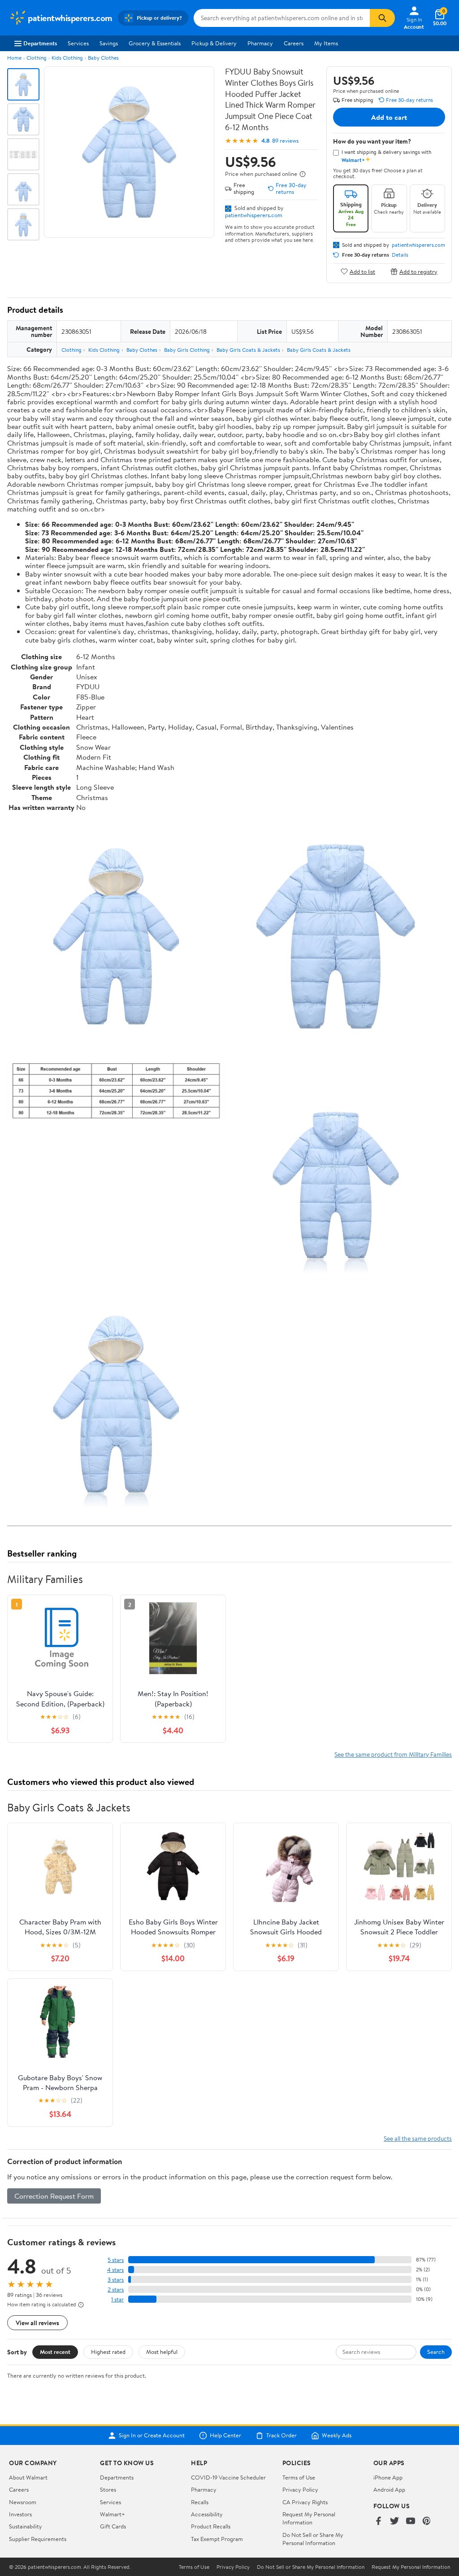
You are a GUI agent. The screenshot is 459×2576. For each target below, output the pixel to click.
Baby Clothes (103, 58)
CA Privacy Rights (305, 2502)
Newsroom (23, 2502)
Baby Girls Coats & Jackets (248, 350)
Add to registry (418, 271)
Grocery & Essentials (155, 43)
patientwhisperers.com (254, 215)
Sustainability (26, 2526)
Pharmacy (260, 43)
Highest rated (108, 2352)
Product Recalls (211, 2526)
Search (436, 2352)
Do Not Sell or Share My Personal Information (313, 2539)
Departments (40, 43)
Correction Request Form (54, 2196)
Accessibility (207, 2514)
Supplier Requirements (38, 2539)
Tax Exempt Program (217, 2539)
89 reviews (285, 141)
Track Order (281, 2436)
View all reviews (37, 2323)
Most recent (55, 2352)
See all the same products (418, 2138)
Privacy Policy (300, 2489)
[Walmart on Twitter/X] (394, 2521)
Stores (108, 2489)
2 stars (116, 2290)
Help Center (225, 2436)
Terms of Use (299, 2477)
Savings (109, 43)
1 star (117, 2299)
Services (78, 43)
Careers (294, 43)
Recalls (200, 2502)
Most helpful (162, 2352)
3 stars (116, 2280)
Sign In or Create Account (152, 2436)
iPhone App (388, 2477)
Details (400, 255)
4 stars (115, 2270)
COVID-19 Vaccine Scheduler (228, 2477)
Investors (20, 2514)
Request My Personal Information (309, 2518)
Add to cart (389, 117)
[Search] (382, 18)
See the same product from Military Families (393, 1754)
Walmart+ (113, 2514)
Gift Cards (113, 2526)
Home (14, 58)
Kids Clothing (67, 58)
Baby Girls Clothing (187, 350)
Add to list (362, 271)
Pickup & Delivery (214, 43)
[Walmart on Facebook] (378, 2521)
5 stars (116, 2260)
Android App (389, 2489)
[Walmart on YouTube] (411, 2521)
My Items (326, 43)
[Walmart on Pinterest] (427, 2521)
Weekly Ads (337, 2436)
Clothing (37, 58)
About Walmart (28, 2477)
